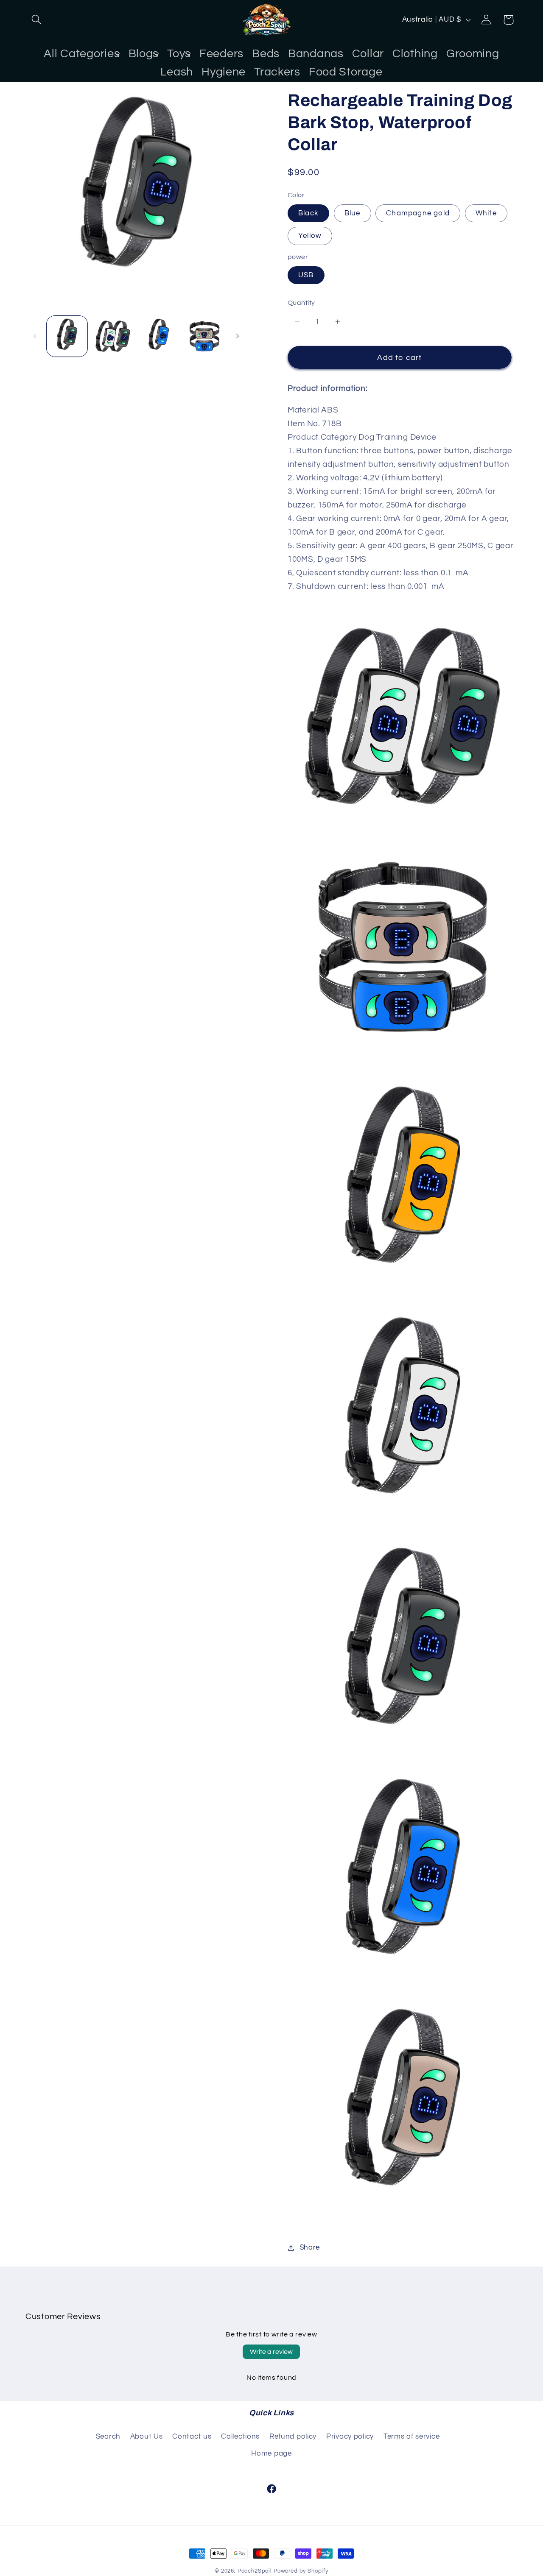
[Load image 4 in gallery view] (204, 336)
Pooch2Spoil (255, 2571)
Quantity (301, 303)
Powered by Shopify (301, 2571)
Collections (240, 2437)
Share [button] (310, 2247)
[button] (37, 20)
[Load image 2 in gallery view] (113, 336)
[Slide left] (35, 336)
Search (108, 2437)
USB (306, 275)
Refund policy (293, 2437)
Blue (353, 213)
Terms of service (412, 2437)
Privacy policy (350, 2437)
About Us (147, 2437)
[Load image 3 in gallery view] (159, 336)
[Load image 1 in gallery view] (67, 336)
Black (308, 213)
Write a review (271, 2352)
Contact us (192, 2437)
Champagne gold (418, 213)
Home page (271, 2453)
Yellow (310, 236)
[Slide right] (238, 336)
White (486, 213)
